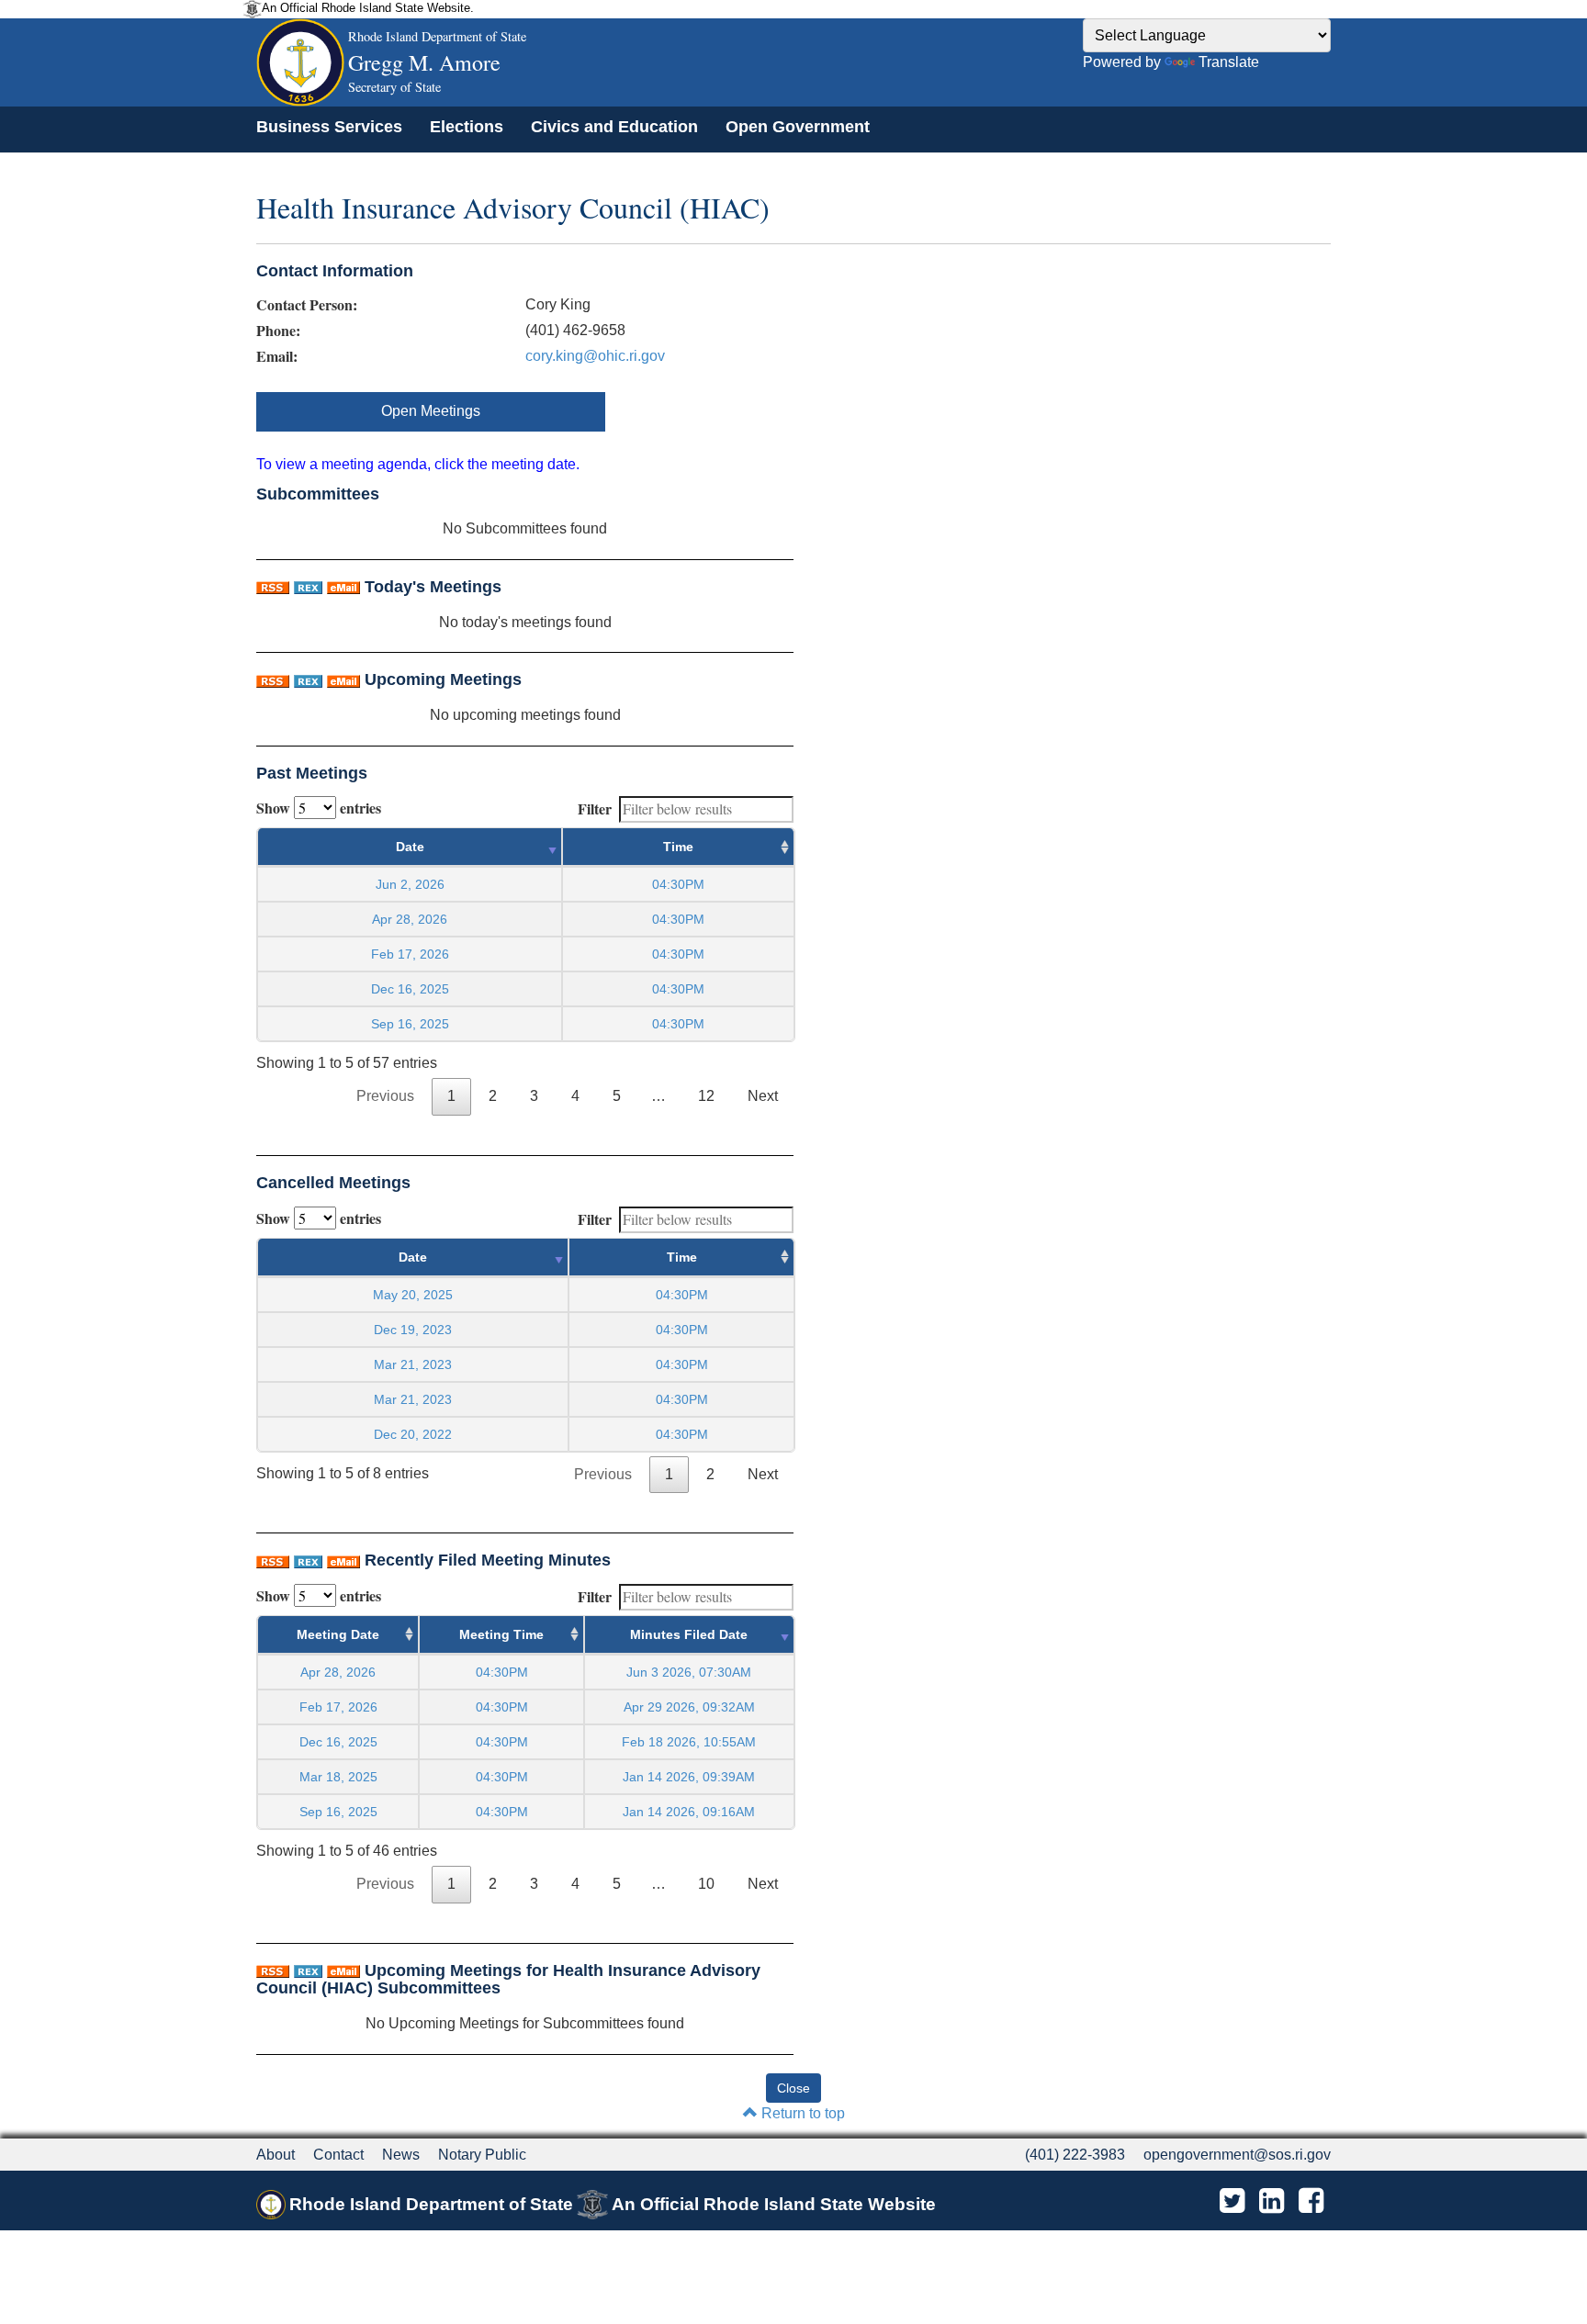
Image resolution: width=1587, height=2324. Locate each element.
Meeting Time (501, 1634)
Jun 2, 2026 (410, 884)
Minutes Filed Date (689, 1634)
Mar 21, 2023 (413, 1364)
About (276, 2155)
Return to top (801, 2113)
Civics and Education (614, 127)
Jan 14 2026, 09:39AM (689, 1777)
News (401, 2155)
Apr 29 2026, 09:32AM (689, 1707)
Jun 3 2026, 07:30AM (689, 1672)
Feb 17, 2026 (410, 954)
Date (410, 847)
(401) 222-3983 (1075, 2155)
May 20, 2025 (413, 1295)
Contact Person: (307, 305)
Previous (385, 1096)
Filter (595, 808)
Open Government (798, 127)
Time (678, 847)
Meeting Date (338, 1634)
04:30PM (502, 1672)
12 (706, 1096)
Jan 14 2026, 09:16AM (689, 1812)
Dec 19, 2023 (413, 1330)
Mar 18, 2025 (338, 1777)
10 (706, 1884)
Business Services (329, 127)
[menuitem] (329, 127)
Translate (1229, 62)
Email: (277, 356)
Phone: (278, 331)
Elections (467, 127)
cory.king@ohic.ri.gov (595, 356)
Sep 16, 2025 (410, 1024)
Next (763, 1096)
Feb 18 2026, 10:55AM (689, 1742)
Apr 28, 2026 (410, 919)
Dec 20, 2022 (413, 1434)
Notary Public (482, 2155)
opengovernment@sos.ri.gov (1237, 2155)
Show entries (319, 808)
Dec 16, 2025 (410, 989)
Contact (338, 2155)
